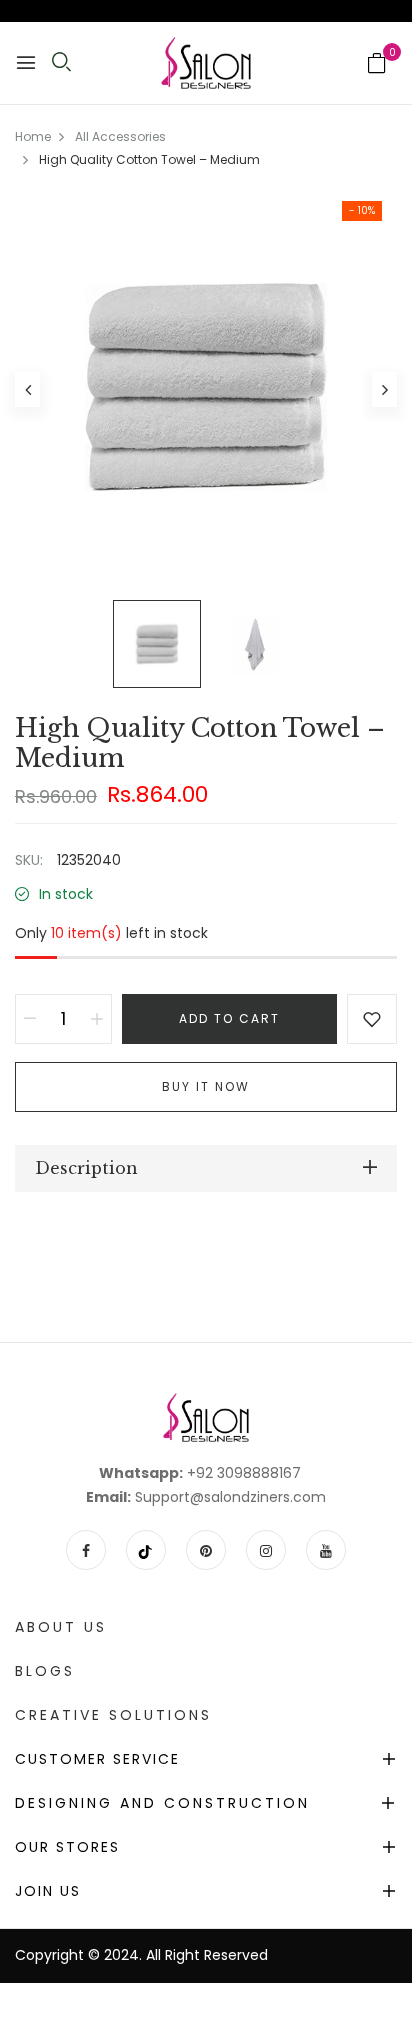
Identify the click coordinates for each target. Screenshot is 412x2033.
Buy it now (206, 1086)
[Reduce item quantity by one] (30, 1019)
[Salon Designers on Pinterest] (206, 1550)
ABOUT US (61, 1627)
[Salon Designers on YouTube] (326, 1550)
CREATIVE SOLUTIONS (113, 1715)
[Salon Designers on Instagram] (266, 1550)
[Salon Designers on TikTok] (146, 1550)
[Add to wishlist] (372, 1019)
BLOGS (45, 1671)
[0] (377, 65)
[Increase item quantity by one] (97, 1019)
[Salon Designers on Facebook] (86, 1550)
